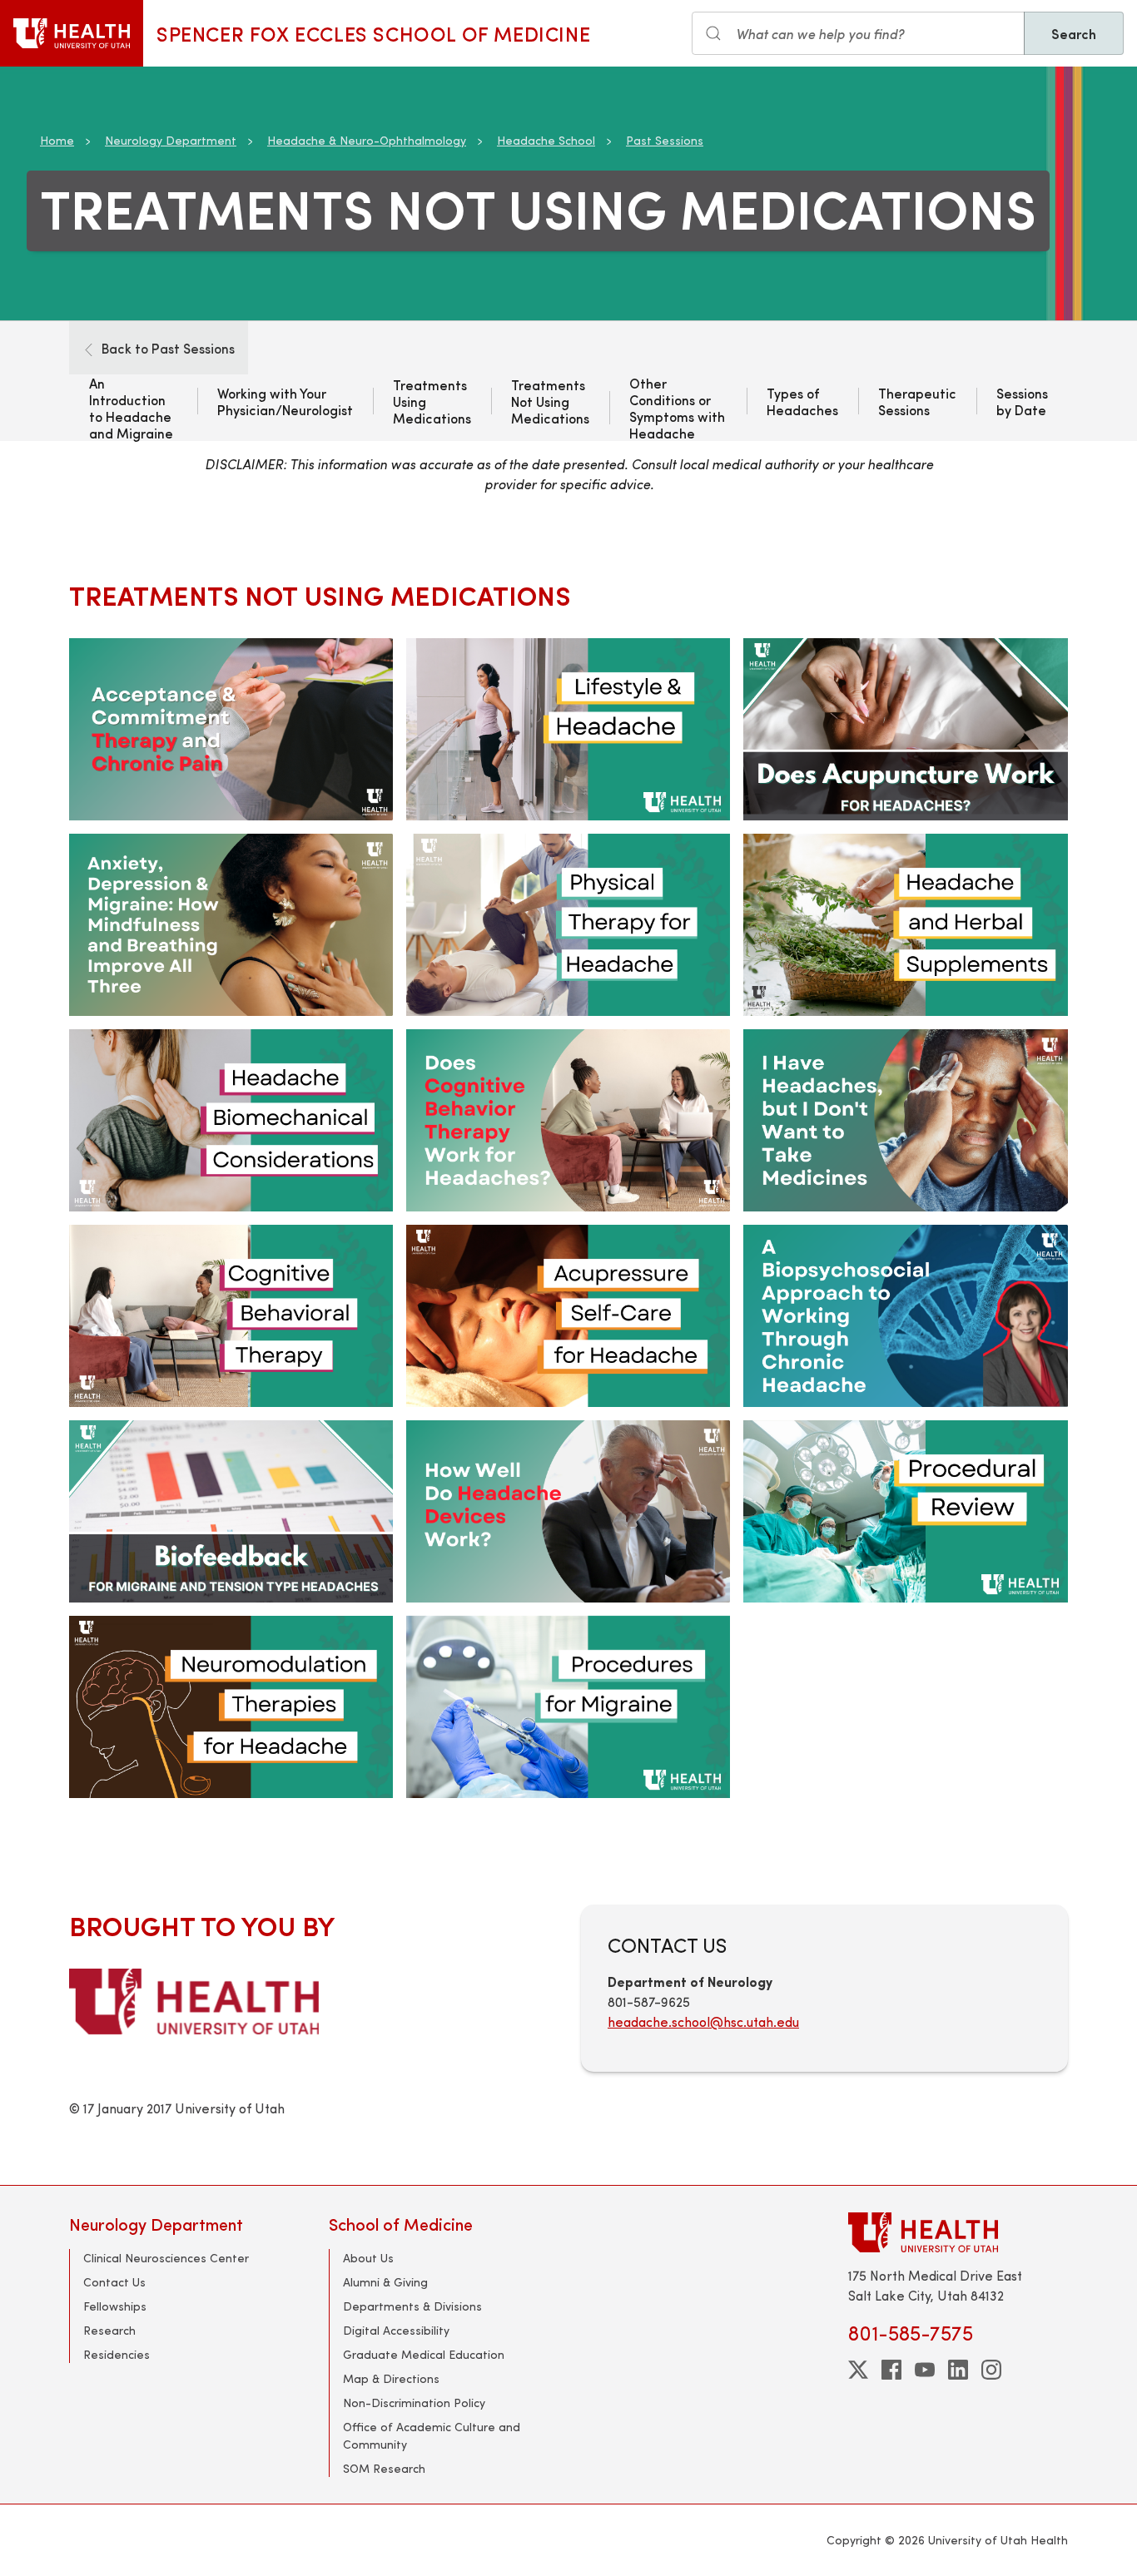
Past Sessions (665, 140)
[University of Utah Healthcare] (958, 2232)
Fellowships (115, 2306)
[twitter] (858, 2370)
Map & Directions (391, 2378)
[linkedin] (958, 2370)
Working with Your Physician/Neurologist (285, 401)
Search (1074, 33)
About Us (368, 2258)
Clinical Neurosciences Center (166, 2258)
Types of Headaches (802, 401)
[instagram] (991, 2370)
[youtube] (925, 2370)
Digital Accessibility (396, 2330)
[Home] (72, 33)
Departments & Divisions (412, 2306)
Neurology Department (171, 140)
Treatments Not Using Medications (550, 401)
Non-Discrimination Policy (414, 2403)
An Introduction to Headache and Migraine (131, 408)
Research (109, 2330)
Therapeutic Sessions (917, 401)
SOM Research (384, 2468)
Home (57, 140)
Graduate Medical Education (424, 2354)
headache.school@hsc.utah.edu (703, 2021)
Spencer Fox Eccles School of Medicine (373, 33)
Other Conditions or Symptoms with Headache (677, 408)
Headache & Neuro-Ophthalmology (367, 140)
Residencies (117, 2354)
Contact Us (114, 2282)
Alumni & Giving (385, 2282)
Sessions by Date (1022, 401)
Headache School (546, 140)
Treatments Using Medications (432, 401)
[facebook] (891, 2370)
